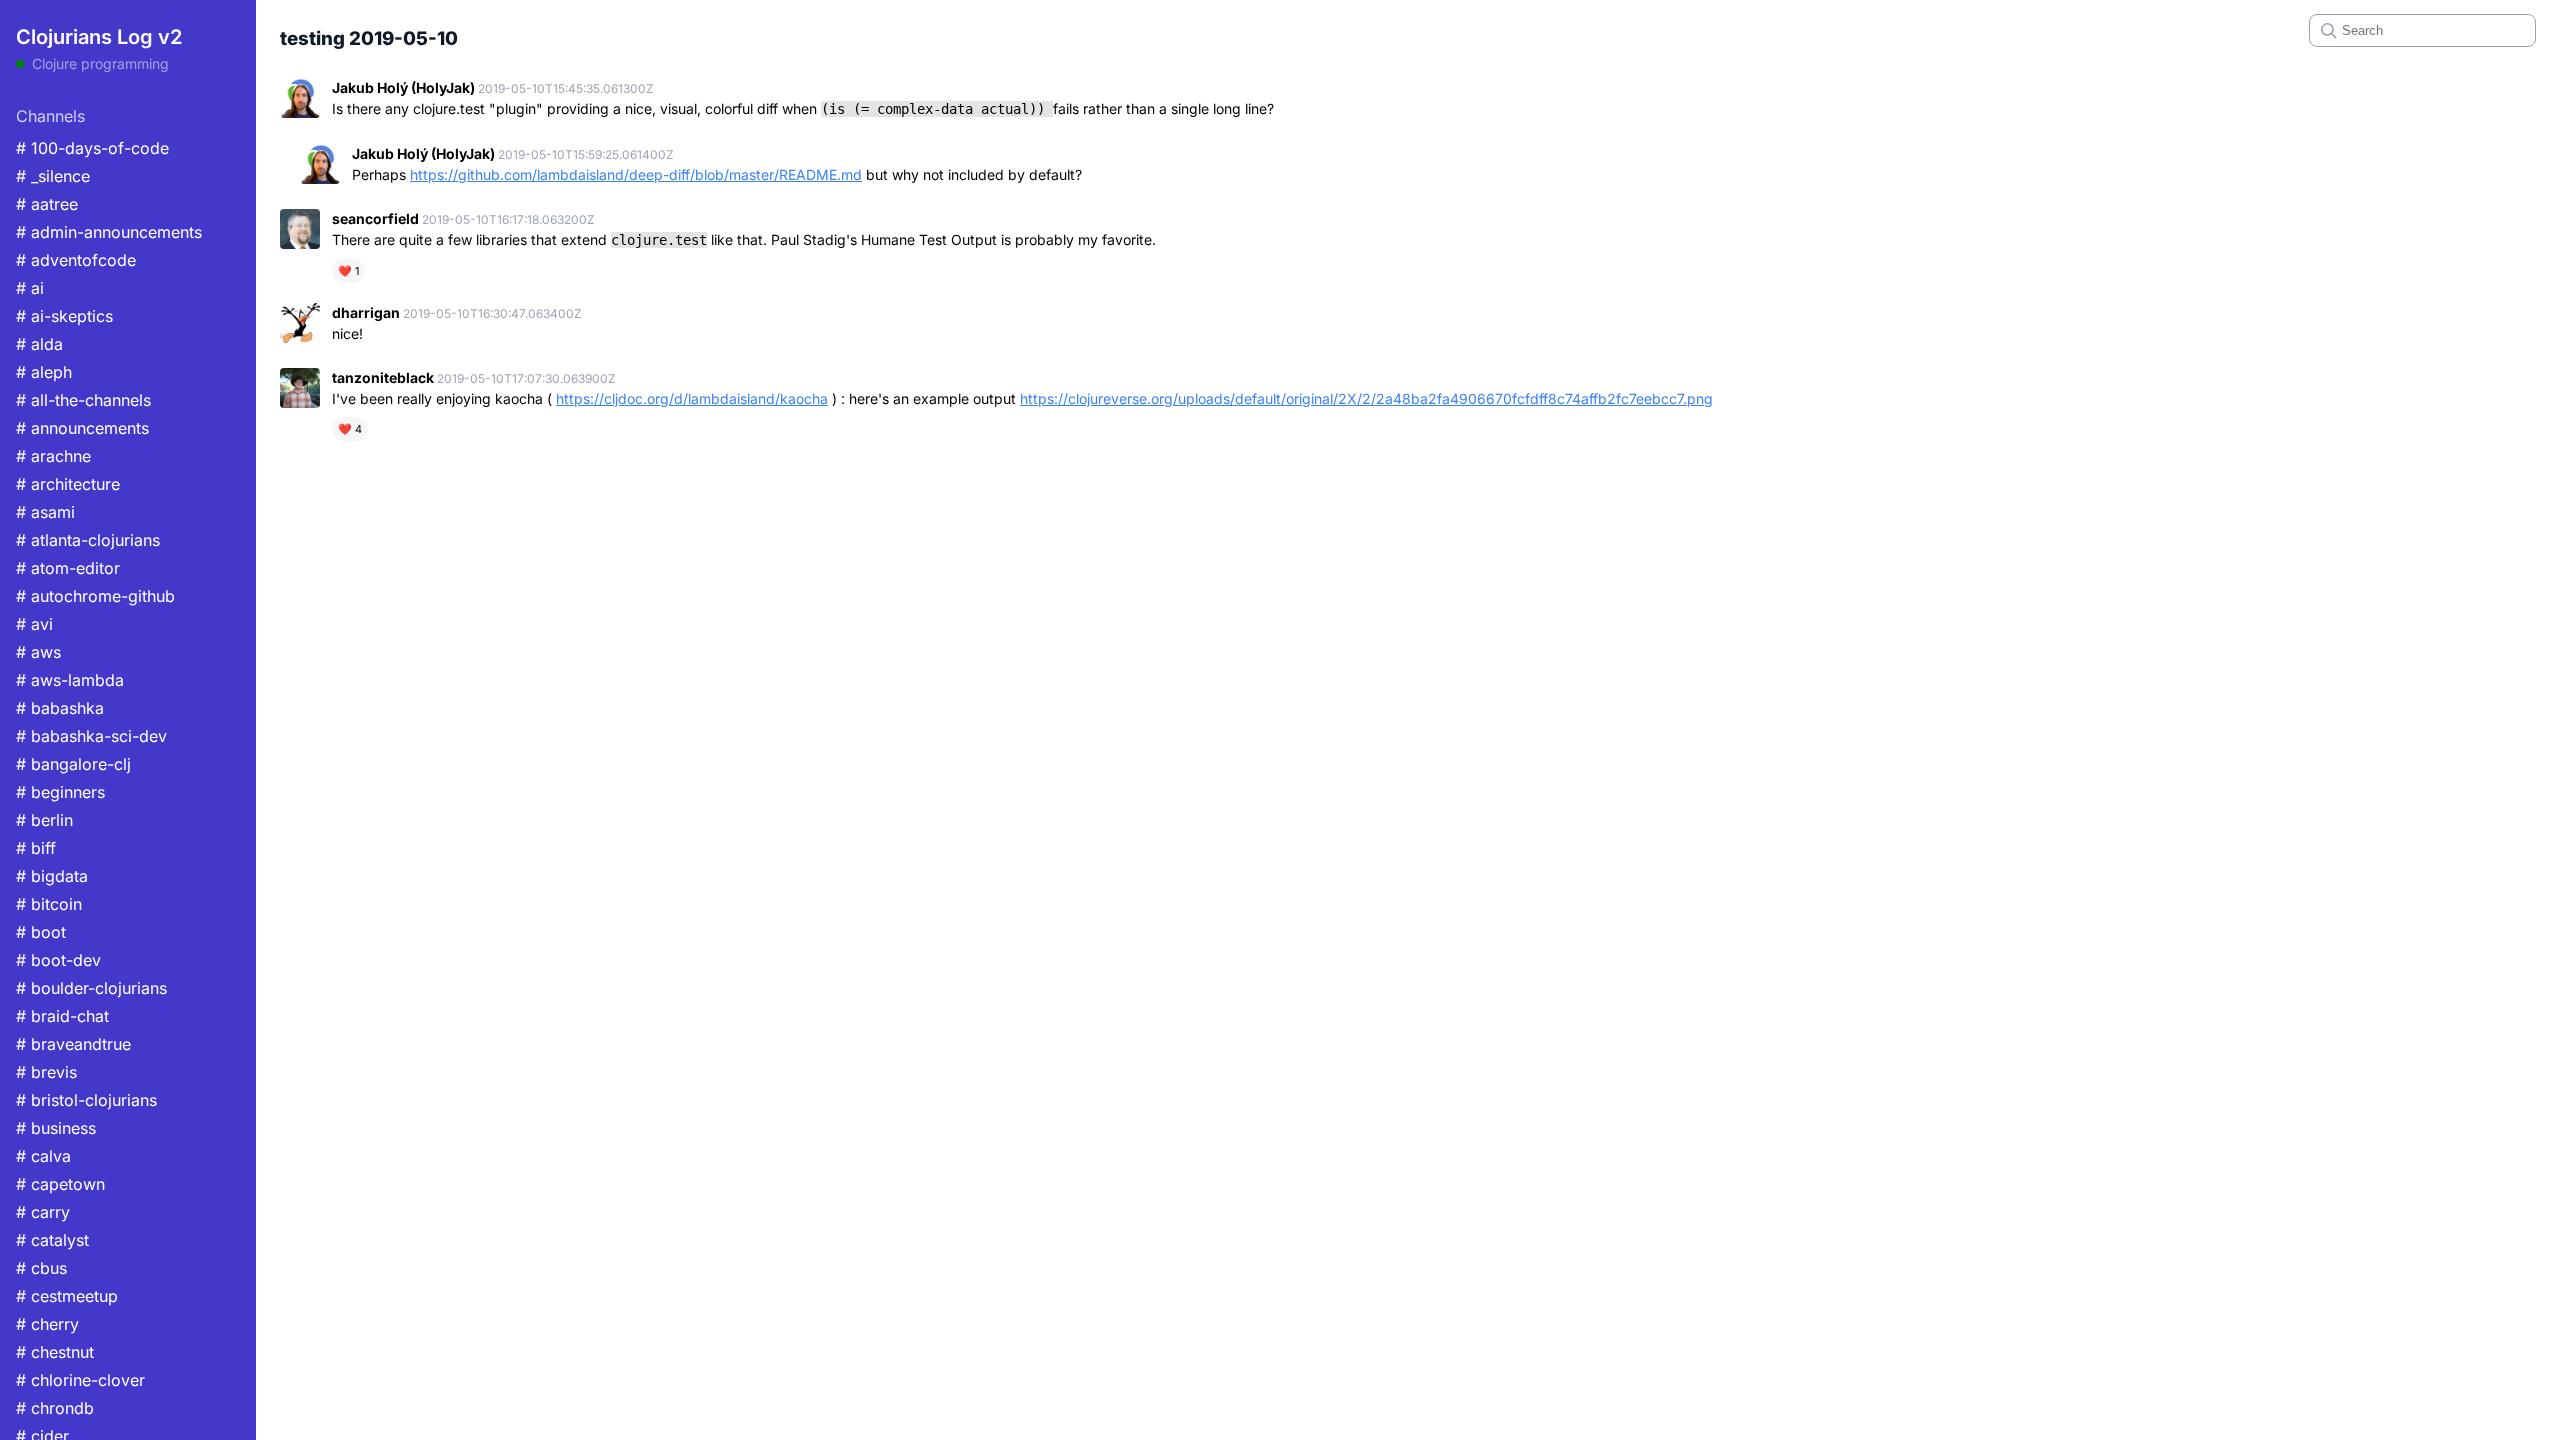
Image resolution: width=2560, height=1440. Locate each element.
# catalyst (52, 1240)
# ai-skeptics (64, 316)
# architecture (68, 484)
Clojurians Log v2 (99, 37)
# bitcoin (49, 904)
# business (56, 1128)
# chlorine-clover (80, 1380)
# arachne (53, 456)
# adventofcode (76, 260)
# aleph (44, 372)
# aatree (47, 204)
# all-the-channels (83, 400)
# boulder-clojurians (91, 988)
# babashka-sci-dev (91, 736)
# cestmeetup (67, 1296)
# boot (41, 932)
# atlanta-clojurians (88, 540)
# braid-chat (62, 1016)
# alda (39, 344)
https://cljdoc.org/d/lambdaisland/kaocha (692, 398)
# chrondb (55, 1408)
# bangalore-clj (73, 764)
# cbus (41, 1268)
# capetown (60, 1184)
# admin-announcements (109, 232)
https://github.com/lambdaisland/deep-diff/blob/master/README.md (636, 174)
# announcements (82, 428)
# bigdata (52, 876)
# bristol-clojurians (86, 1100)
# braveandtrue (73, 1044)
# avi (34, 624)
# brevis (46, 1072)
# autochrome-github (95, 596)
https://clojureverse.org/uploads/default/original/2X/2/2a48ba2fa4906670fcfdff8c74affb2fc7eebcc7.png (1366, 398)
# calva (43, 1156)
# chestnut (55, 1352)
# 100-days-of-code (92, 148)
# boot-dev (58, 960)
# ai (30, 288)
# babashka (60, 708)
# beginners (60, 792)
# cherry (47, 1324)
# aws (38, 652)
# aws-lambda (70, 680)
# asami (45, 512)
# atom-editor (68, 568)
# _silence (53, 176)
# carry (43, 1212)
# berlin (44, 820)
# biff (36, 848)
